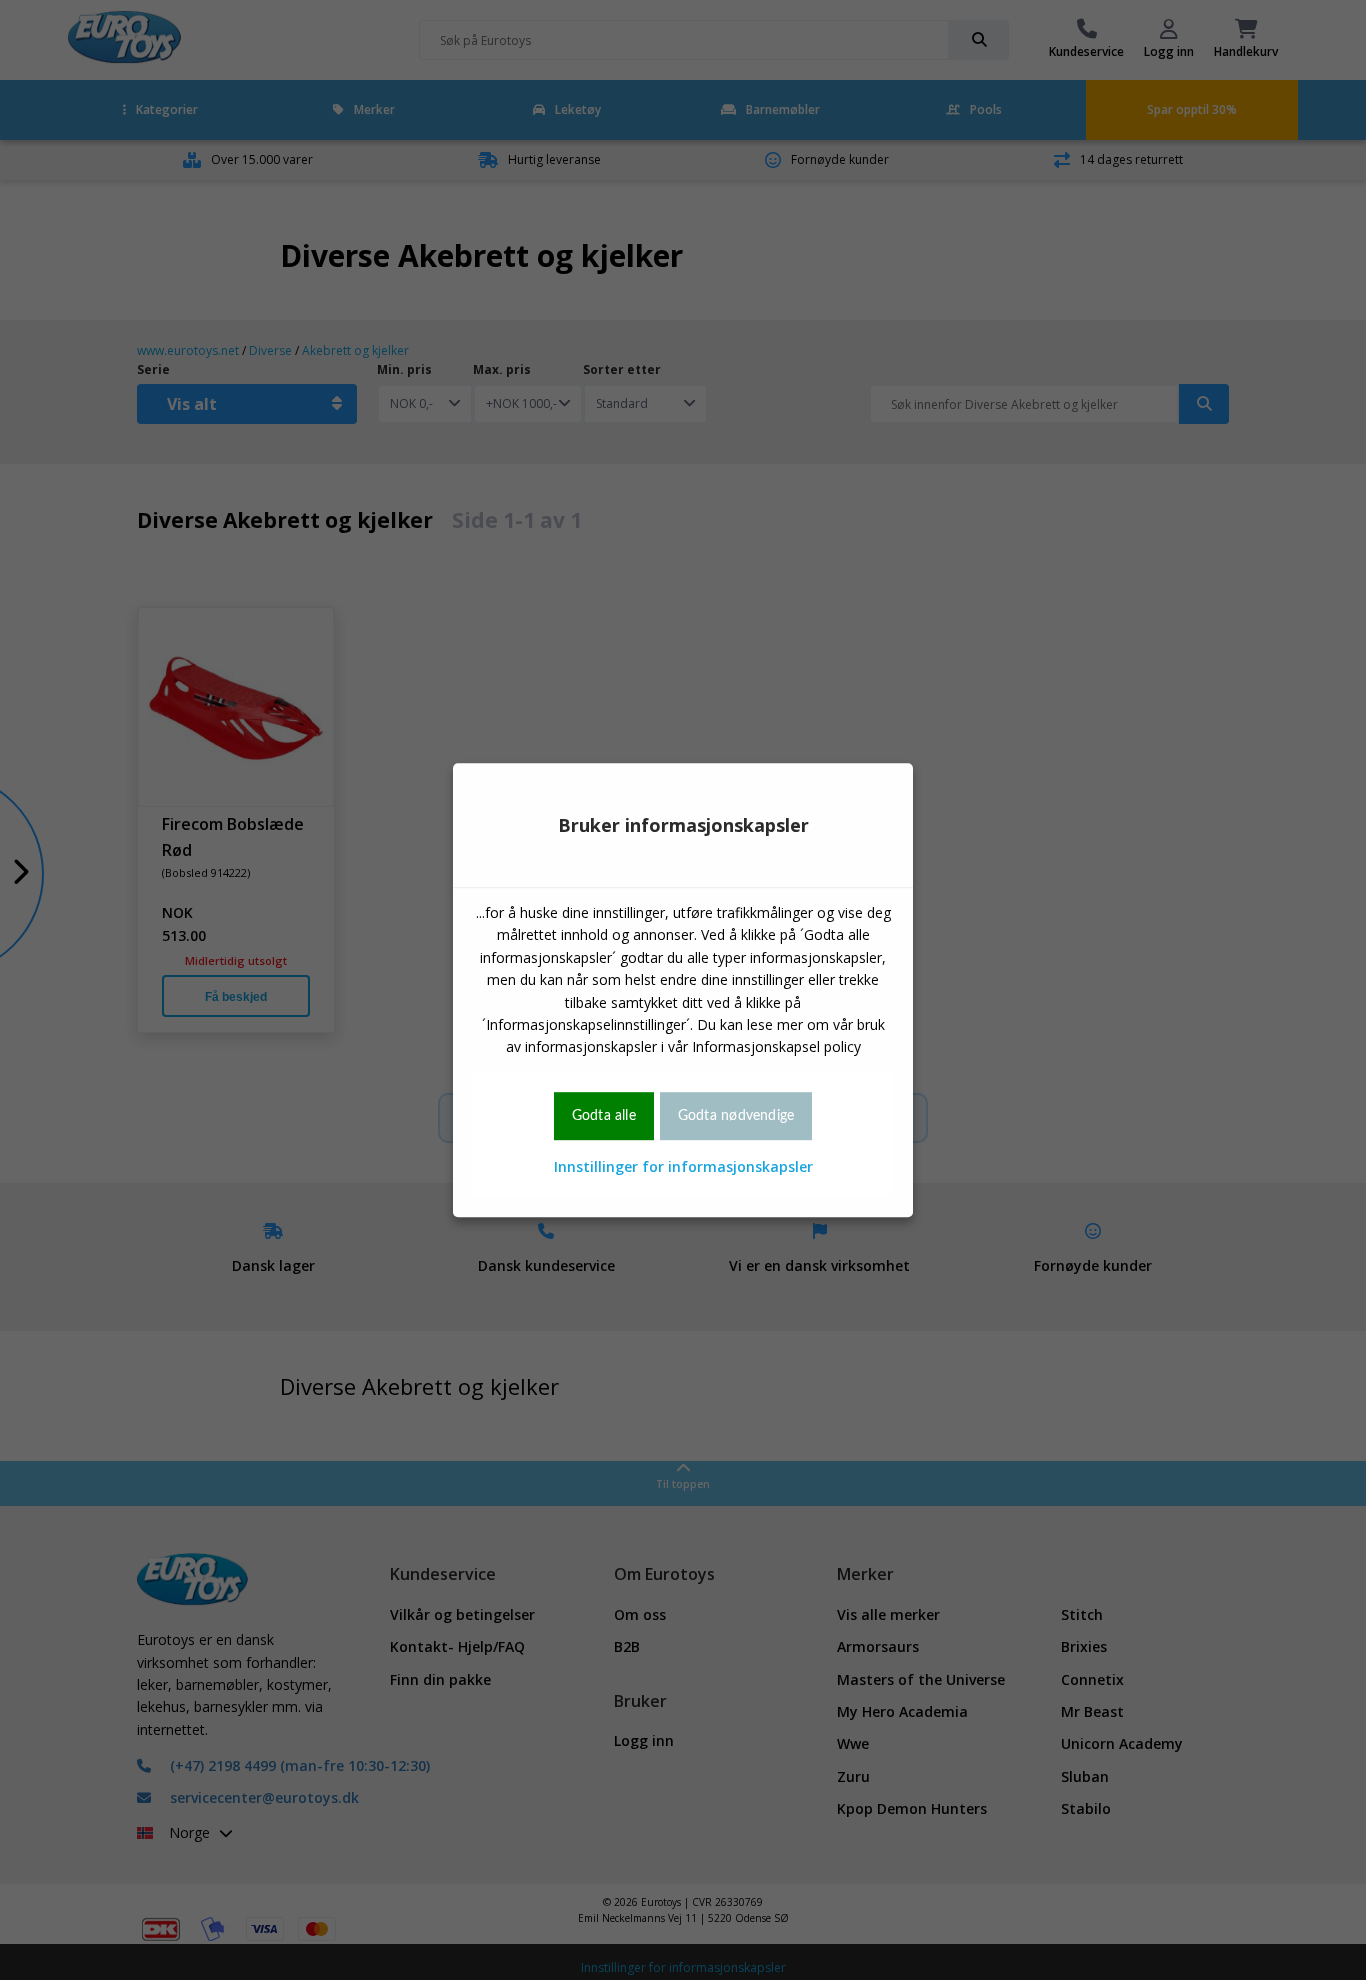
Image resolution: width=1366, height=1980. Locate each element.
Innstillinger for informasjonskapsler (683, 1166)
